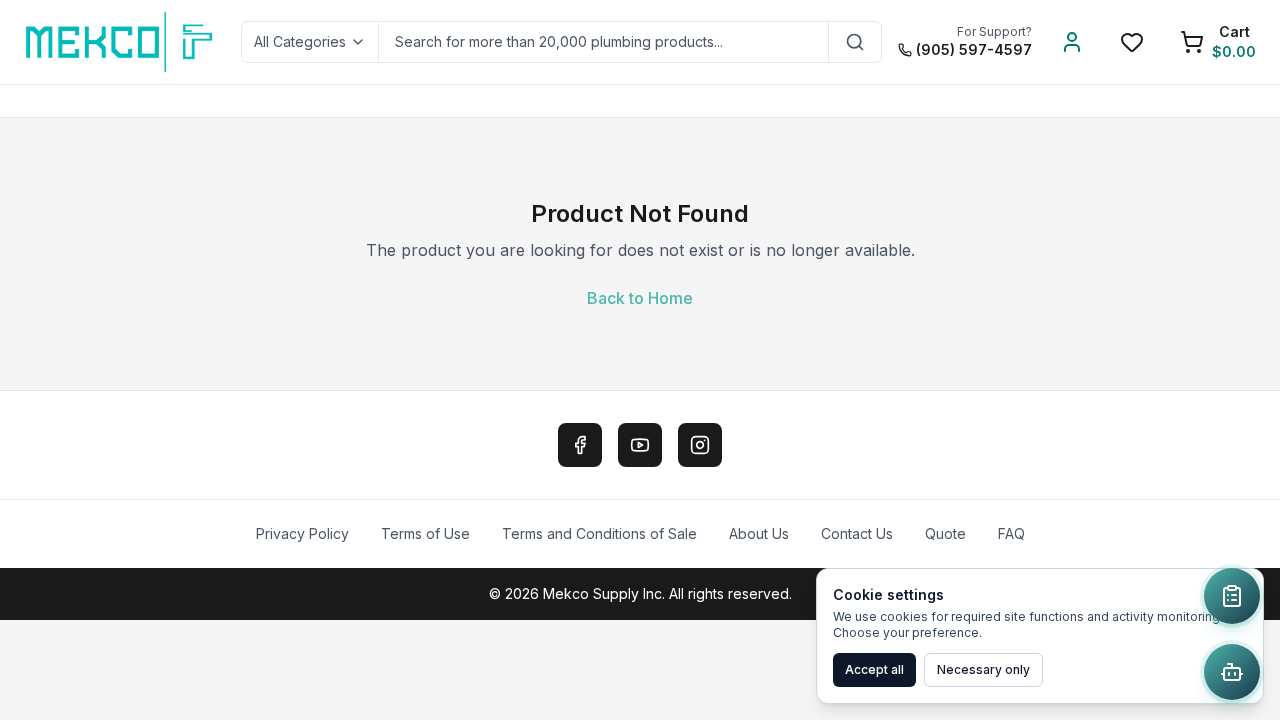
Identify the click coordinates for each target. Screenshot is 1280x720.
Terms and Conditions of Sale (599, 533)
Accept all (874, 669)
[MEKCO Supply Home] (120, 42)
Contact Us (857, 533)
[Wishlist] (1132, 42)
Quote (945, 533)
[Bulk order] (1232, 596)
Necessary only (983, 669)
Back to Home (640, 298)
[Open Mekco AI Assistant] (1232, 672)
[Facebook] (580, 445)
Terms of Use (425, 533)
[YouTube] (640, 445)
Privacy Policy (302, 533)
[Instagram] (700, 445)
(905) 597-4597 (974, 49)
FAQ (1011, 533)
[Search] (855, 42)
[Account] (1072, 42)
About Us (759, 533)
